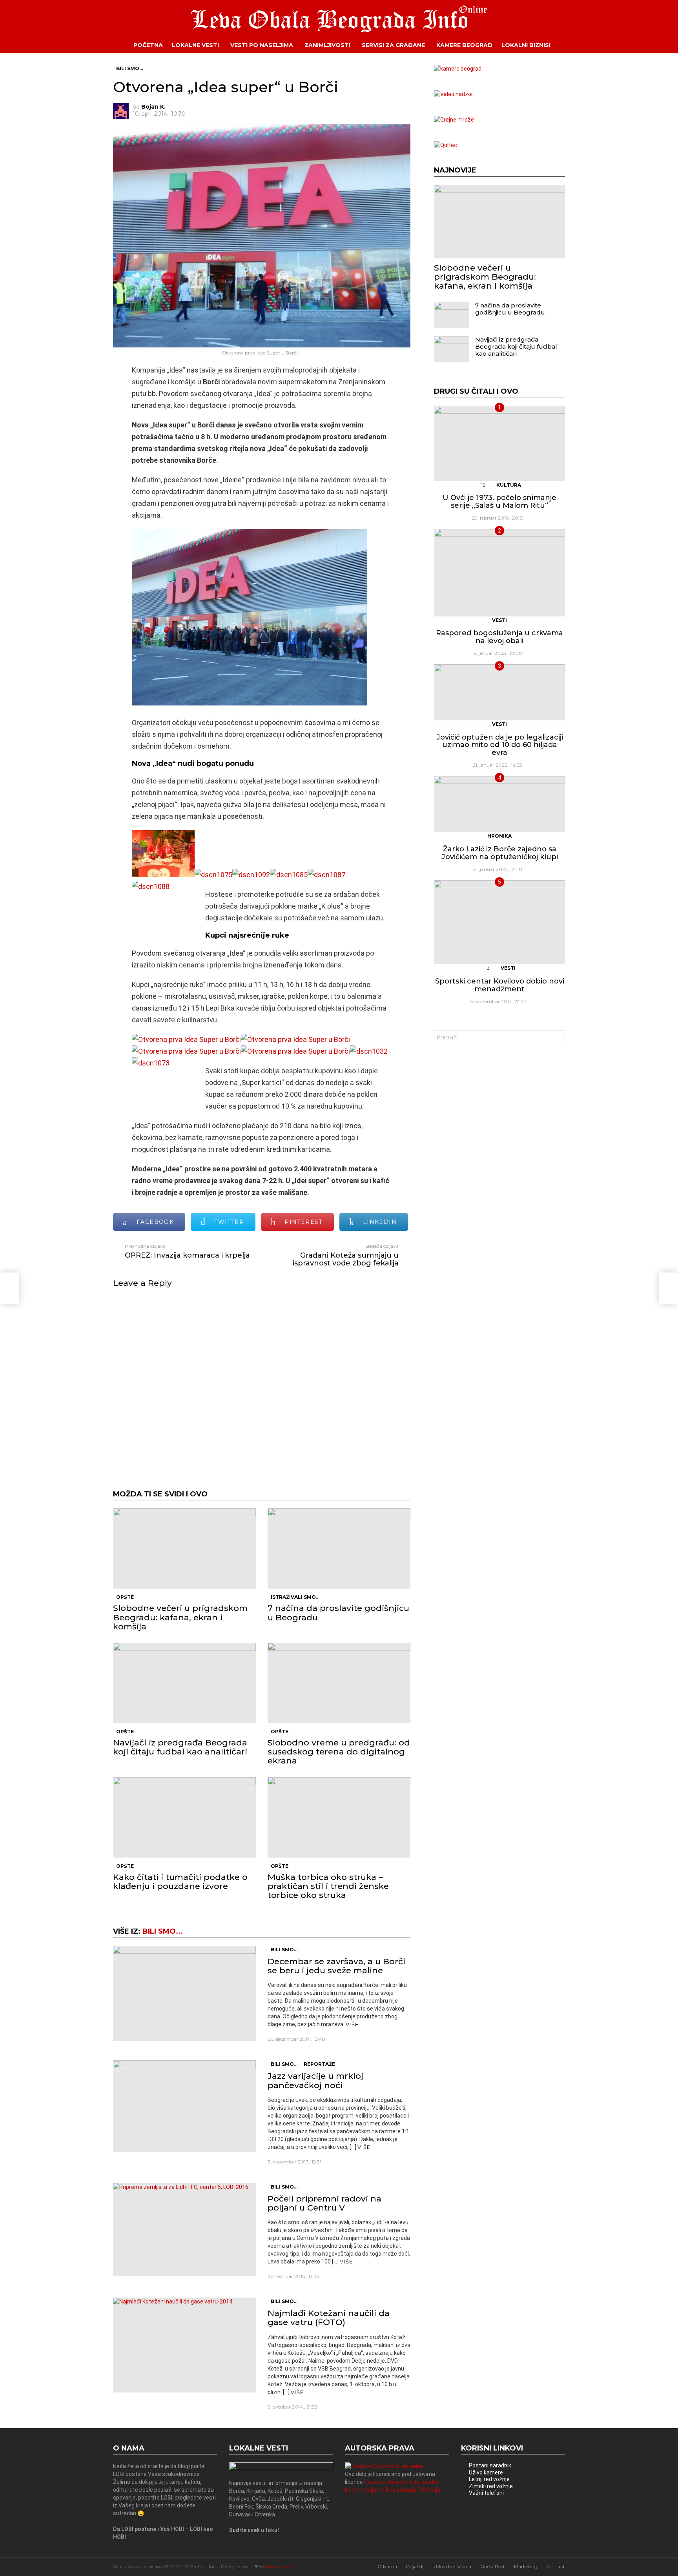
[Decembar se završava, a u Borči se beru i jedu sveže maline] (184, 1993)
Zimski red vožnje (491, 2486)
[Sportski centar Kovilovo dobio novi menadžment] (499, 922)
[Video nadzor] (454, 94)
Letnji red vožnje (489, 2479)
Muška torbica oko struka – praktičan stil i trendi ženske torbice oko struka (328, 1886)
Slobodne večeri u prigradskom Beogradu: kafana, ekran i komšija (180, 1617)
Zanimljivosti (327, 45)
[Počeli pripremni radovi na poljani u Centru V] (184, 2230)
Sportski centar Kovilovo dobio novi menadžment (500, 985)
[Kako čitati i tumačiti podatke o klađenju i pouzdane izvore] (184, 1817)
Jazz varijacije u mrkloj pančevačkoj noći (315, 2080)
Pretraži (557, 1038)
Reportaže (319, 2064)
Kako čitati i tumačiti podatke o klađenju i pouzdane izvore (180, 1882)
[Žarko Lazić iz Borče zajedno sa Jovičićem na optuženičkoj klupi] (499, 804)
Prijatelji (415, 2566)
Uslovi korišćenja (452, 2566)
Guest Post (493, 2566)
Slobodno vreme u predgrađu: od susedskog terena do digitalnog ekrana (339, 1752)
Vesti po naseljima (262, 45)
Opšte (125, 1597)
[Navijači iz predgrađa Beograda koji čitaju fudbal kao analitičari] (184, 1683)
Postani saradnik (490, 2465)
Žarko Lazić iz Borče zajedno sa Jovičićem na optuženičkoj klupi (500, 853)
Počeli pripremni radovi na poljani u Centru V (324, 2203)
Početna (148, 45)
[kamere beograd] (458, 69)
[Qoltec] (446, 145)
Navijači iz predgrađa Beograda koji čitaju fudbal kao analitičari (180, 1747)
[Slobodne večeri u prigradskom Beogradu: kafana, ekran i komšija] (184, 1548)
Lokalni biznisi (526, 45)
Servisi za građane (393, 45)
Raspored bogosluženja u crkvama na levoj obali (499, 637)
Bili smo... (163, 1931)
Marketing (526, 2566)
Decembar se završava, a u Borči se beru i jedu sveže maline (336, 1966)
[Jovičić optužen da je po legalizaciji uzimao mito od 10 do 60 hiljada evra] (499, 692)
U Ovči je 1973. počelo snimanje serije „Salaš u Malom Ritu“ (499, 502)
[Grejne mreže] (454, 120)
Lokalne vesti (195, 45)
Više (352, 2024)
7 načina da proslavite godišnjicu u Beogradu (338, 1612)
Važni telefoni (486, 2493)
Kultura (509, 485)
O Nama (387, 2566)
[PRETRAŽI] (571, 45)
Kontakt (556, 2566)
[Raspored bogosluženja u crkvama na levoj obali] (499, 573)
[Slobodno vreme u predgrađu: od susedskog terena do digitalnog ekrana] (339, 1683)
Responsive (279, 2566)
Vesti (499, 620)
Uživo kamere (486, 2472)
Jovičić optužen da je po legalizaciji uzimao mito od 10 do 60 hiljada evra (500, 745)
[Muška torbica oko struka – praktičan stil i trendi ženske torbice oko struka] (339, 1817)
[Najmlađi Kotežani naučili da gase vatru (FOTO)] (184, 2345)
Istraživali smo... (295, 1597)
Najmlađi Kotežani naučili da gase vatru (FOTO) (329, 2318)
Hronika (499, 836)
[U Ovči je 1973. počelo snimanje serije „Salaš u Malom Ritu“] (499, 444)
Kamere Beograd (464, 45)
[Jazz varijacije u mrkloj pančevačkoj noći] (184, 2106)
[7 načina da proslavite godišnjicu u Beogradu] (339, 1548)
